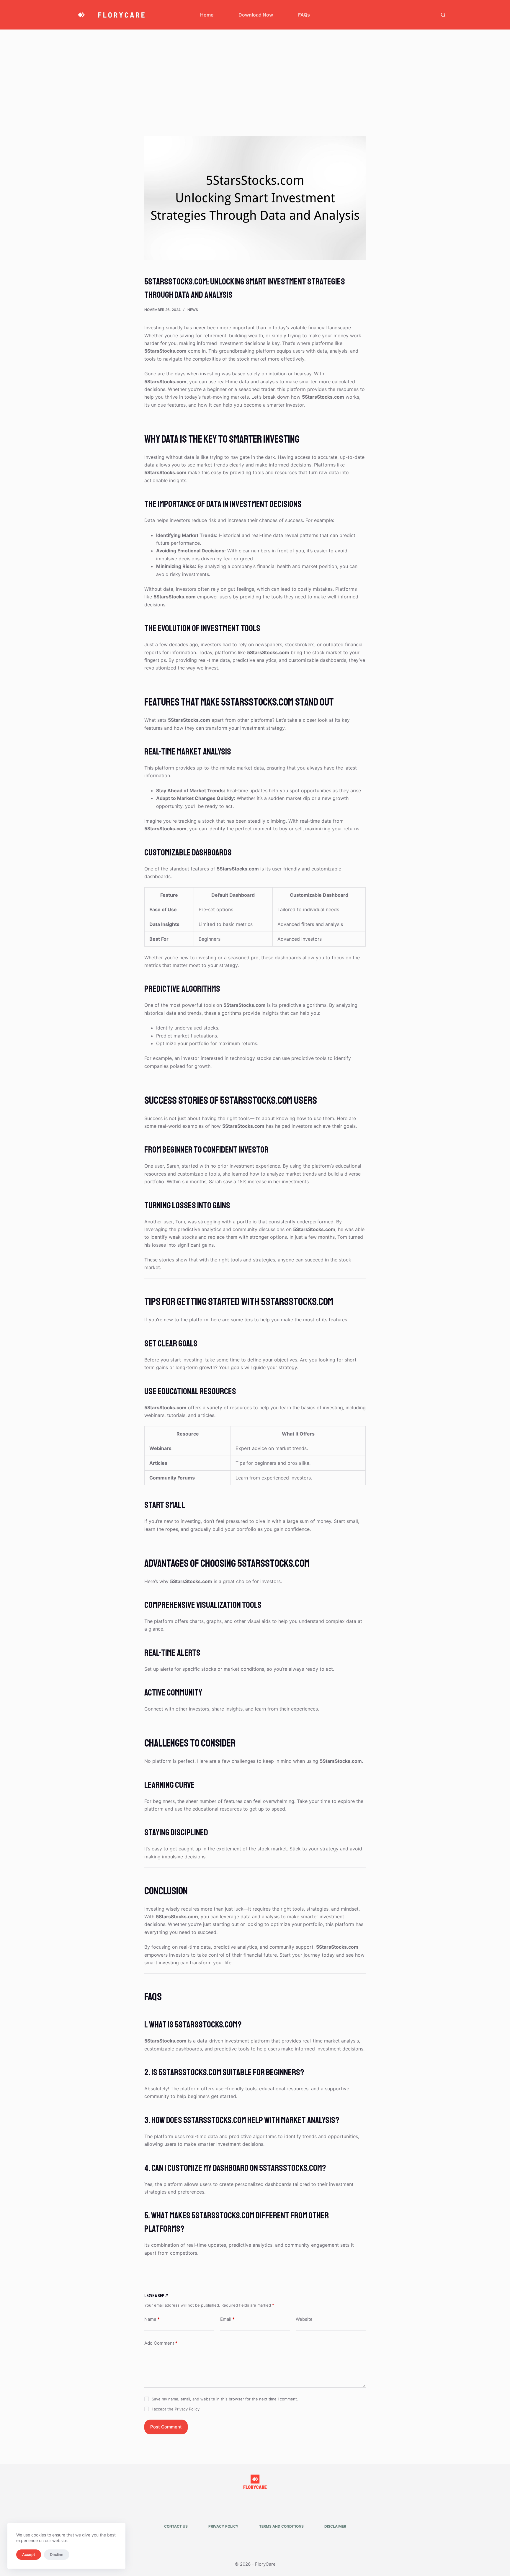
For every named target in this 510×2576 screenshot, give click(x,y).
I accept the (176, 2409)
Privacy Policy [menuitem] (223, 2526)
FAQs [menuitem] (304, 15)
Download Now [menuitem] (256, 15)
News (193, 310)
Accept (29, 2554)
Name (152, 2319)
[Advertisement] (255, 74)
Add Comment (161, 2343)
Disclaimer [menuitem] (335, 2526)
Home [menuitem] (207, 15)
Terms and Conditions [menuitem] (281, 2526)
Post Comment (166, 2427)
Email (227, 2319)
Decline (57, 2554)
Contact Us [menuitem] (176, 2526)
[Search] (443, 15)
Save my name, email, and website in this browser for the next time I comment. (225, 2399)
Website (304, 2319)
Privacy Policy (187, 2409)
